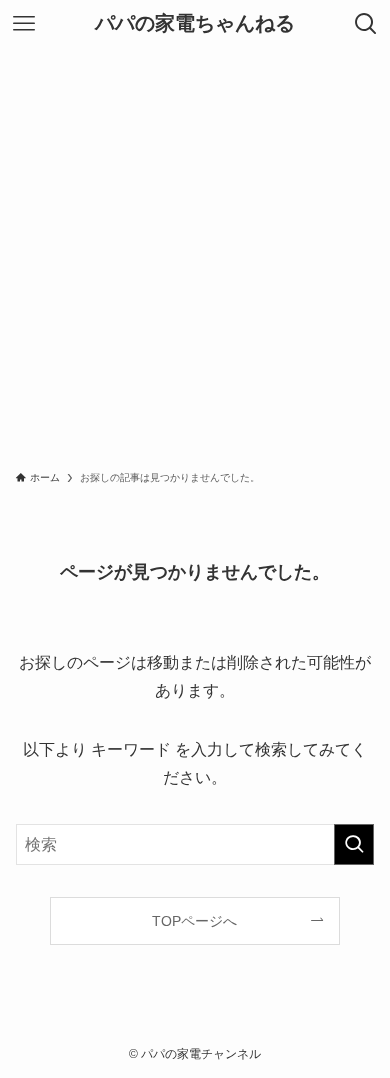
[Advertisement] (195, 253)
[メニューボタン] (24, 24)
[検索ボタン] (366, 24)
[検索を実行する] (354, 844)
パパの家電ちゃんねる (195, 24)
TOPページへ (194, 921)
